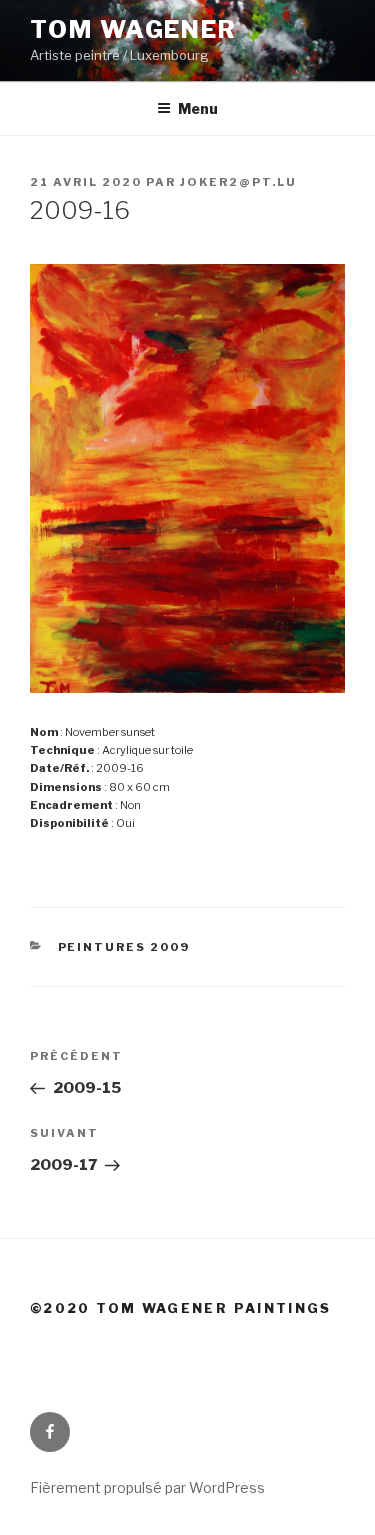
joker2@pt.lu (238, 182)
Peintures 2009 (124, 947)
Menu (198, 108)
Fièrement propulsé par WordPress (147, 1487)
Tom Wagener (133, 29)
